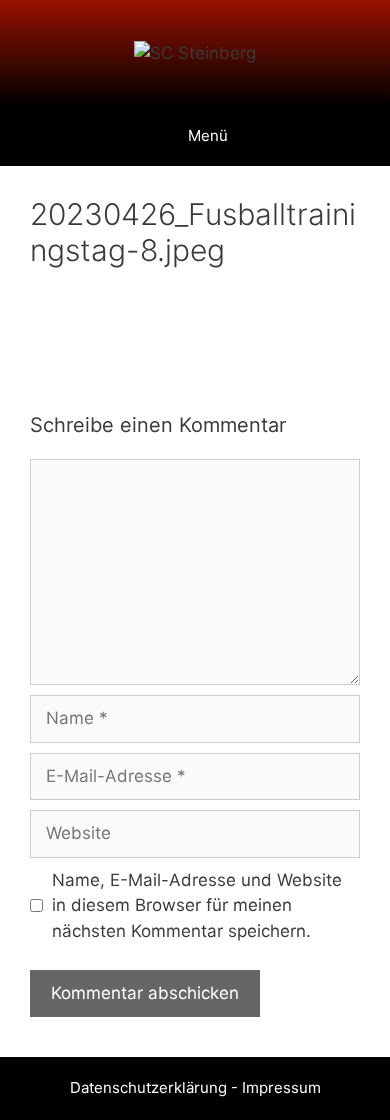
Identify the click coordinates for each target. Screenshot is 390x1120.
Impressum (281, 1087)
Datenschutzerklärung (148, 1087)
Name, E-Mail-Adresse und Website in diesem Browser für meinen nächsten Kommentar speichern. (197, 905)
